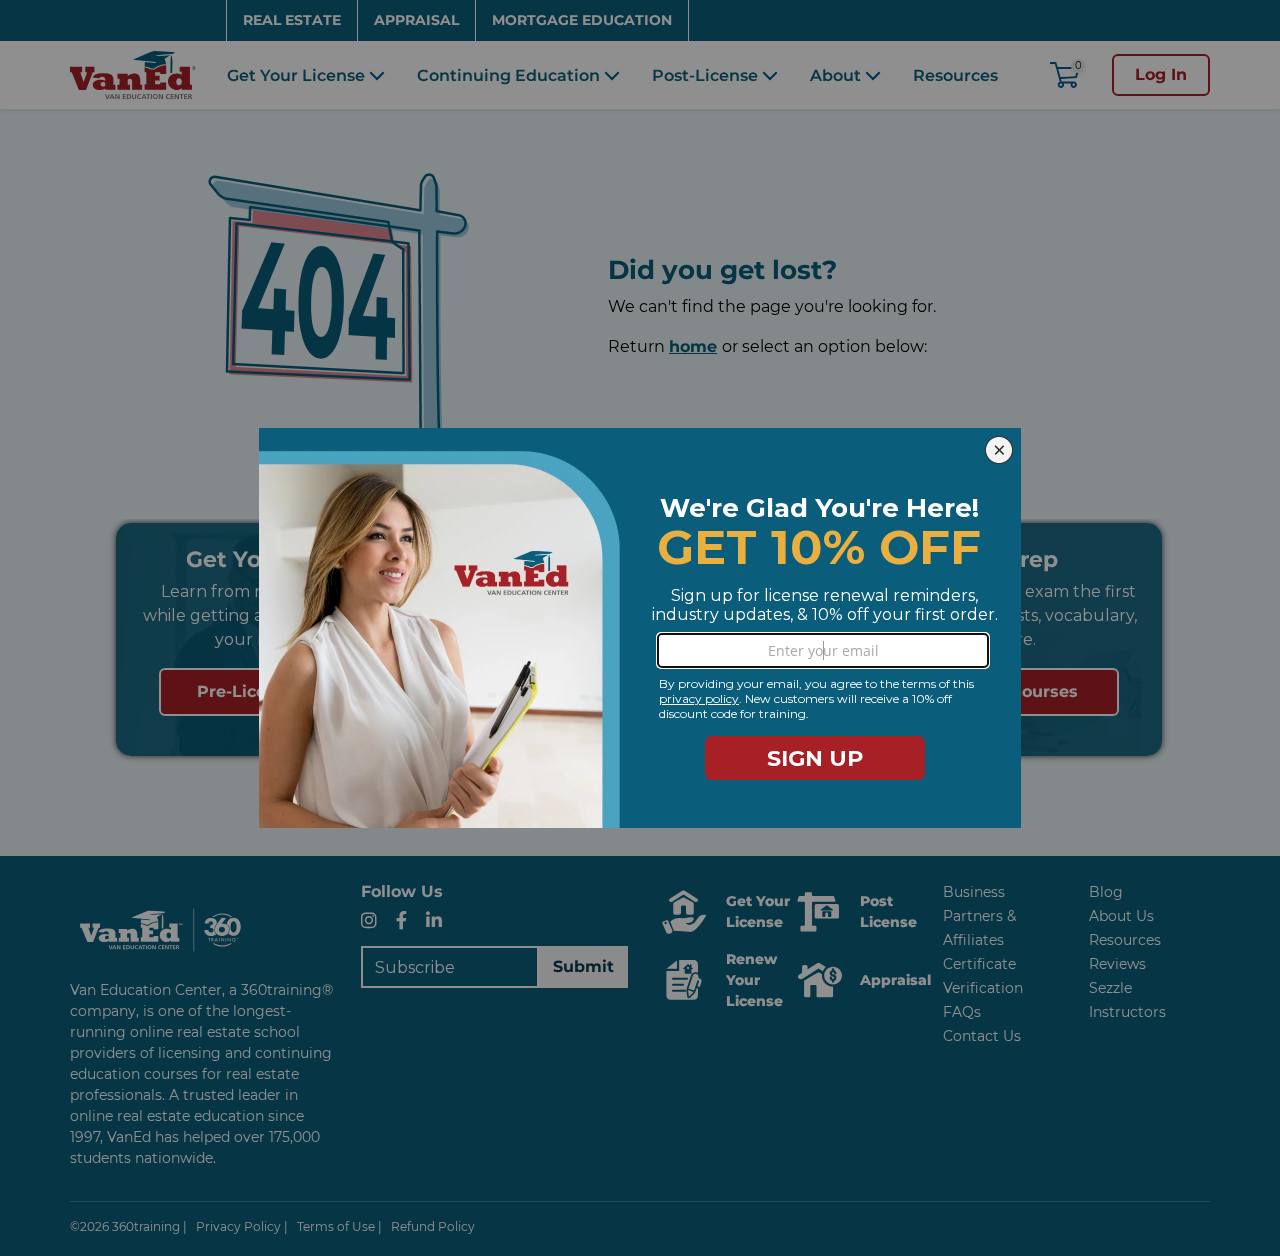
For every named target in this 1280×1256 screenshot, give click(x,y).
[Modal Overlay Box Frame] (640, 628)
